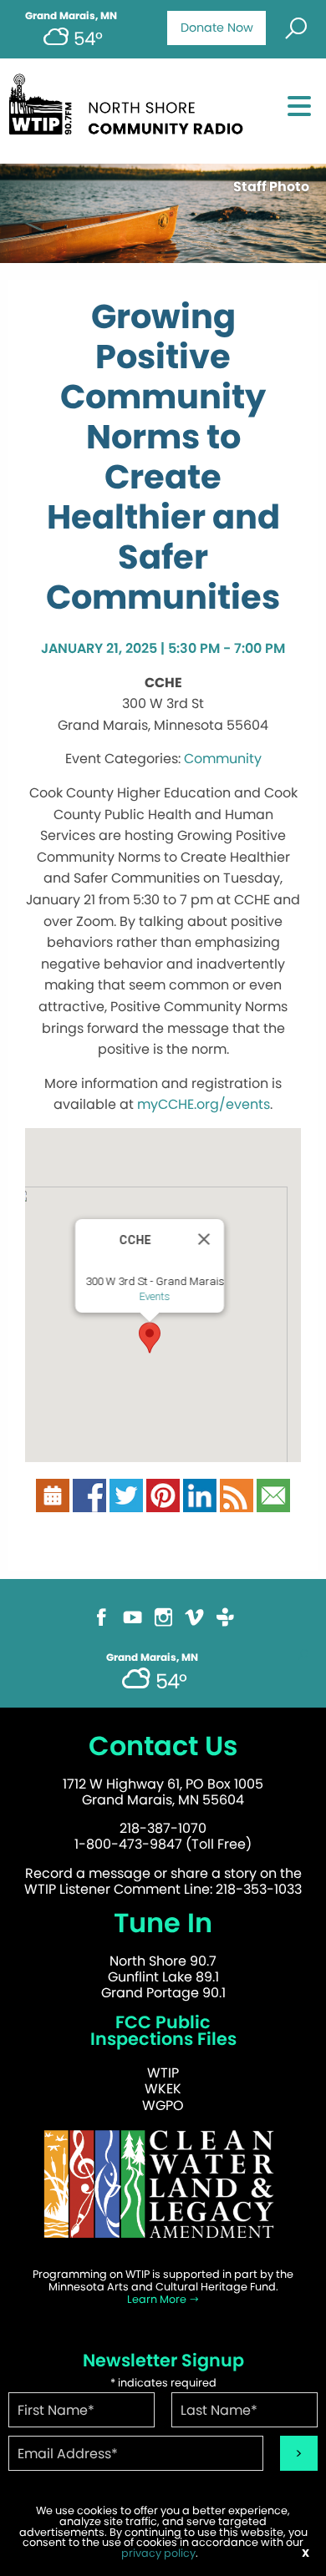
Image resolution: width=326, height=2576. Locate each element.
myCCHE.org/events (204, 1104)
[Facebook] (102, 1625)
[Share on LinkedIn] (200, 1503)
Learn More (158, 2299)
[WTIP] (131, 110)
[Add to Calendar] (53, 1503)
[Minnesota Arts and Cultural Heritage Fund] (163, 2191)
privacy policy (158, 2553)
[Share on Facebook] (89, 1503)
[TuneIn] (225, 1625)
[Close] (204, 1239)
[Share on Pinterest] (163, 1503)
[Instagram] (163, 1625)
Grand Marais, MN (71, 16)
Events (155, 1296)
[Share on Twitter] (126, 1503)
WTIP (163, 2073)
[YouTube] (132, 1625)
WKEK (163, 2089)
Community (223, 759)
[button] (150, 1338)
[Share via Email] (273, 1503)
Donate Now (217, 28)
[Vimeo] (194, 1625)
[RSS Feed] (237, 1503)
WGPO (163, 2105)
